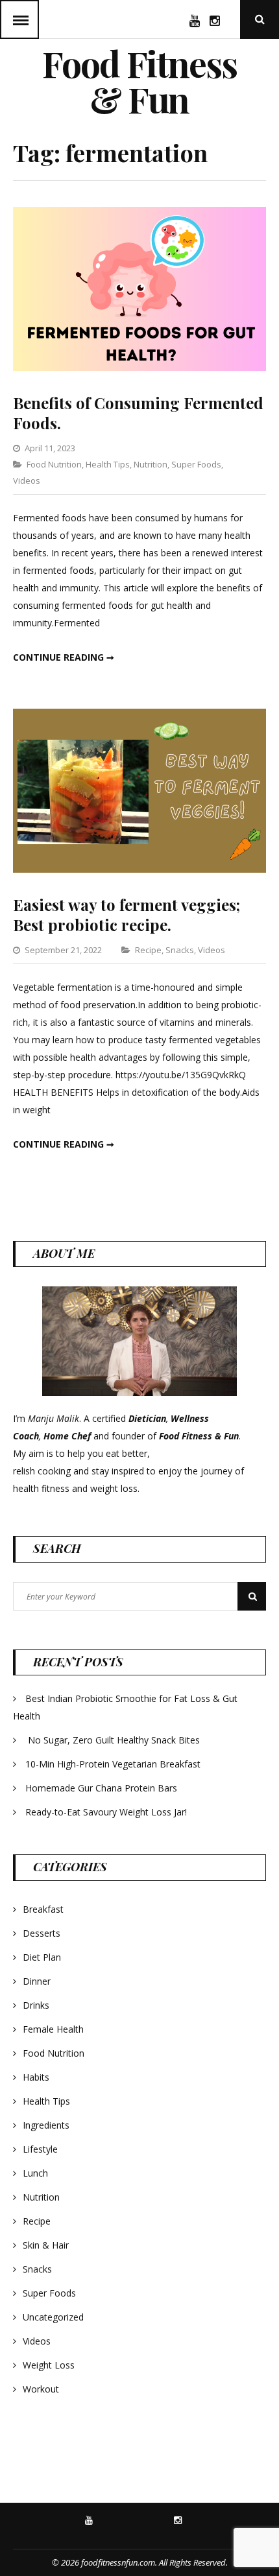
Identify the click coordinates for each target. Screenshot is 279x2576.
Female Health (53, 2029)
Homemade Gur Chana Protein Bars (101, 1788)
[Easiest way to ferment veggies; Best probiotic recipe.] (139, 869)
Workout (41, 2389)
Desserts (42, 1933)
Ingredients (46, 2125)
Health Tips (108, 464)
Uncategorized (53, 2317)
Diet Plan (42, 1957)
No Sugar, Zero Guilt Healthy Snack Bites (114, 1740)
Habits (36, 2077)
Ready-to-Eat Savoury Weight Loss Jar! (106, 1812)
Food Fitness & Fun (139, 81)
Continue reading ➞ (64, 657)
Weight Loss (49, 2365)
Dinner (37, 1981)
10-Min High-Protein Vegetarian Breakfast (114, 1764)
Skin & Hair (46, 2245)
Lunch (35, 2173)
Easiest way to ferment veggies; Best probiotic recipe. (127, 915)
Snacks (180, 950)
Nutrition (151, 464)
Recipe (148, 950)
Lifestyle (40, 2149)
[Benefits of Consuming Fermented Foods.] (139, 367)
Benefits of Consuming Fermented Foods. (138, 413)
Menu (19, 19)
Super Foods (196, 464)
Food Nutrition (54, 464)
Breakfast (43, 1909)
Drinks (36, 2005)
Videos (27, 480)
